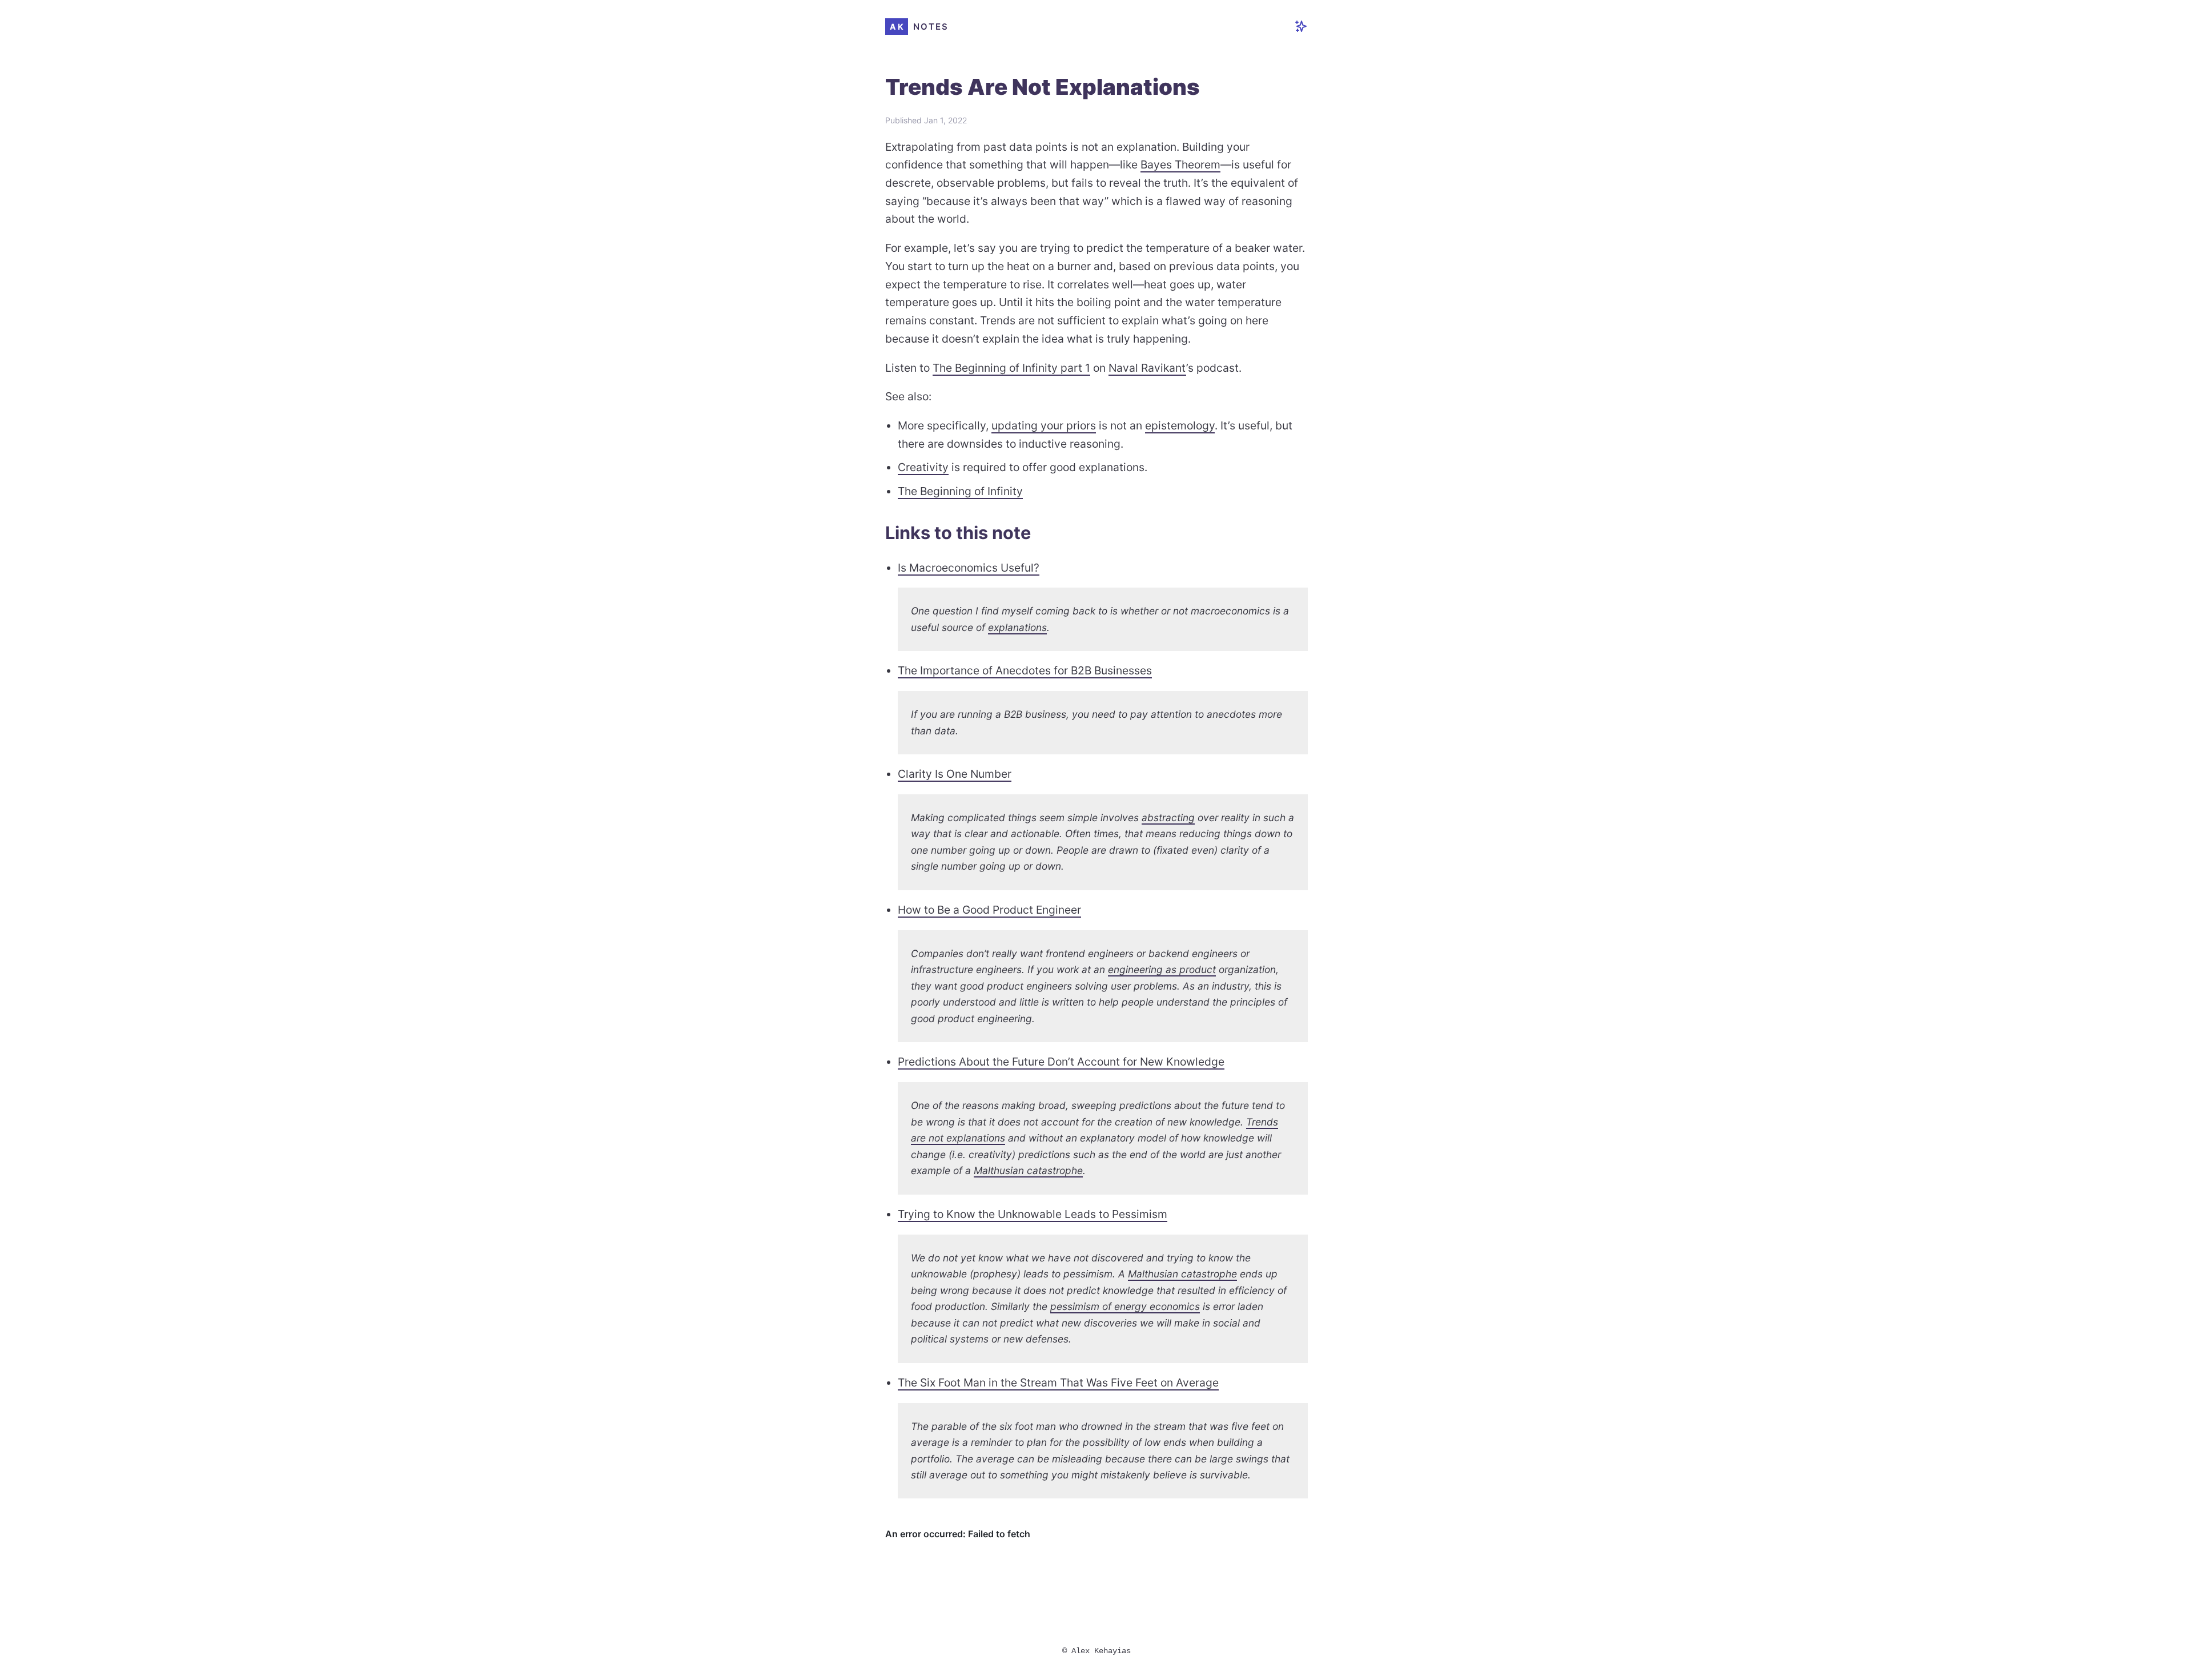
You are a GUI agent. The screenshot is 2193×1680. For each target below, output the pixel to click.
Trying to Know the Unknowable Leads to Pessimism (1033, 1214)
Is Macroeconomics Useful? (969, 568)
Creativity (923, 467)
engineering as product (1162, 969)
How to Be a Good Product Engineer (989, 910)
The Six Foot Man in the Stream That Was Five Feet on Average (1058, 1382)
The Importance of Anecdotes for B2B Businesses (1025, 670)
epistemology (1180, 425)
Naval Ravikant (1147, 368)
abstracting (1168, 817)
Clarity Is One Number (955, 774)
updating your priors (1044, 425)
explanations (1017, 627)
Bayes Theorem (1180, 164)
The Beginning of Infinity (960, 491)
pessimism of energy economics (1125, 1306)
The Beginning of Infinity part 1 (1011, 368)
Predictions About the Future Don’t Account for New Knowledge (1061, 1062)
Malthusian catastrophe (1028, 1170)
